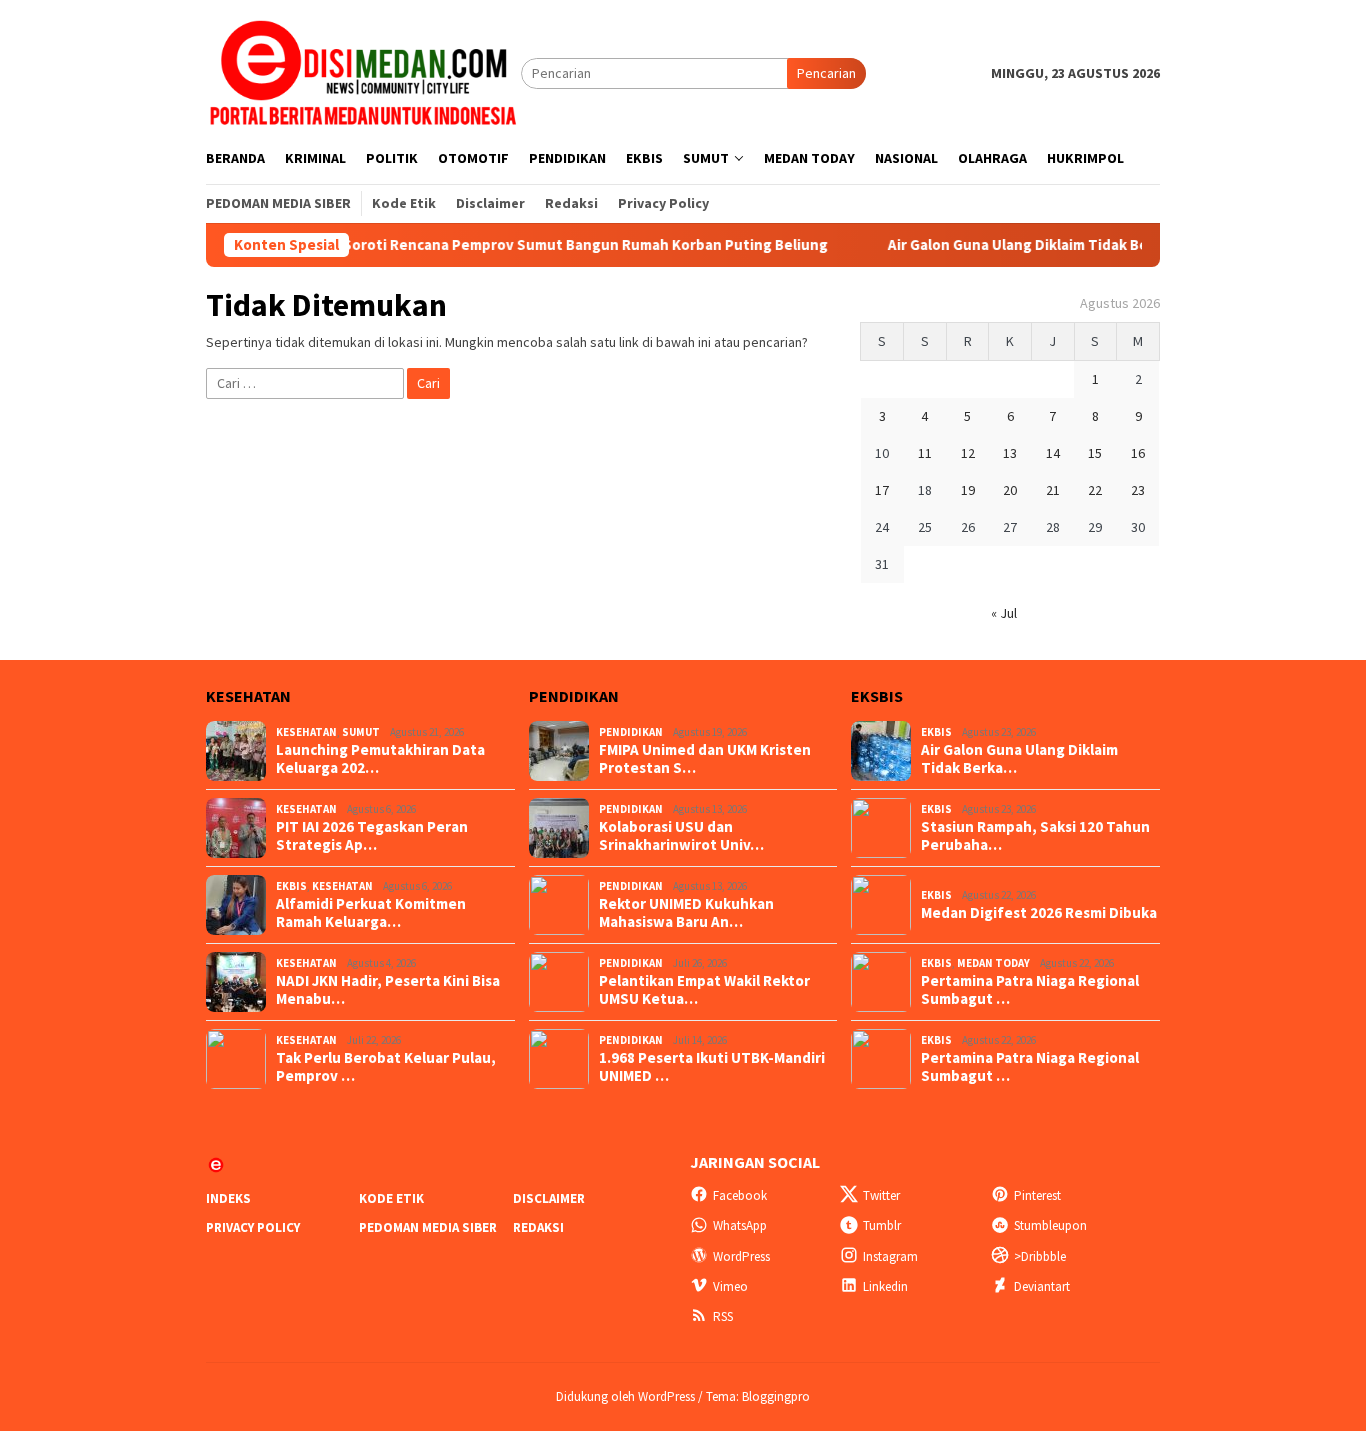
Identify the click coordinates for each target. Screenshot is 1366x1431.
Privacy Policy (253, 1227)
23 (1138, 490)
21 (1053, 490)
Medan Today (993, 963)
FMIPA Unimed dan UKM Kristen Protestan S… (705, 759)
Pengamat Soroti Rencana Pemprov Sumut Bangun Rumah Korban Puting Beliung (537, 245)
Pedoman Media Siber (428, 1227)
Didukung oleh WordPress (625, 1396)
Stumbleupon (1050, 1225)
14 (1053, 453)
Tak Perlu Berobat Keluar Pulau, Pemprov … (386, 1067)
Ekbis (291, 886)
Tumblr (882, 1225)
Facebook (740, 1195)
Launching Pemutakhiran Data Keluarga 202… (380, 759)
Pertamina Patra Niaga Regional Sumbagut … (1030, 990)
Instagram (890, 1256)
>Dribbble (1040, 1256)
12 (968, 453)
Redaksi (538, 1227)
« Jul (1004, 613)
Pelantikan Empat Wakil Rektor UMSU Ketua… (704, 990)
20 (1010, 490)
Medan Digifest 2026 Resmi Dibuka (1039, 913)
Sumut (361, 732)
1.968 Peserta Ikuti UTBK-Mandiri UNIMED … (712, 1067)
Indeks (228, 1198)
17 (882, 490)
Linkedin (885, 1286)
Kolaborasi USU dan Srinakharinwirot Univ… (681, 836)
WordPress (741, 1256)
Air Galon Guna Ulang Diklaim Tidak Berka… (1019, 759)
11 (925, 453)
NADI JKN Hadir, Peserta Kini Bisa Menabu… (388, 990)
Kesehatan (306, 732)
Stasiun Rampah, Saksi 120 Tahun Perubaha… (1035, 836)
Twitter (881, 1195)
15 (1095, 453)
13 (1010, 453)
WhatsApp (740, 1225)
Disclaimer (549, 1198)
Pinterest (1037, 1195)
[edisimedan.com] (363, 72)
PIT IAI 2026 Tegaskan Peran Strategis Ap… (372, 836)
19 (968, 490)
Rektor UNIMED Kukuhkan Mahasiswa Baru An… (686, 913)
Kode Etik (391, 1198)
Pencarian (826, 73)
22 (1095, 490)
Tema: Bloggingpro (758, 1396)
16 (1138, 453)
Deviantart (1042, 1286)
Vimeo (730, 1286)
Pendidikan (631, 732)
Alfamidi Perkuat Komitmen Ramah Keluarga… (371, 913)
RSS (723, 1316)
